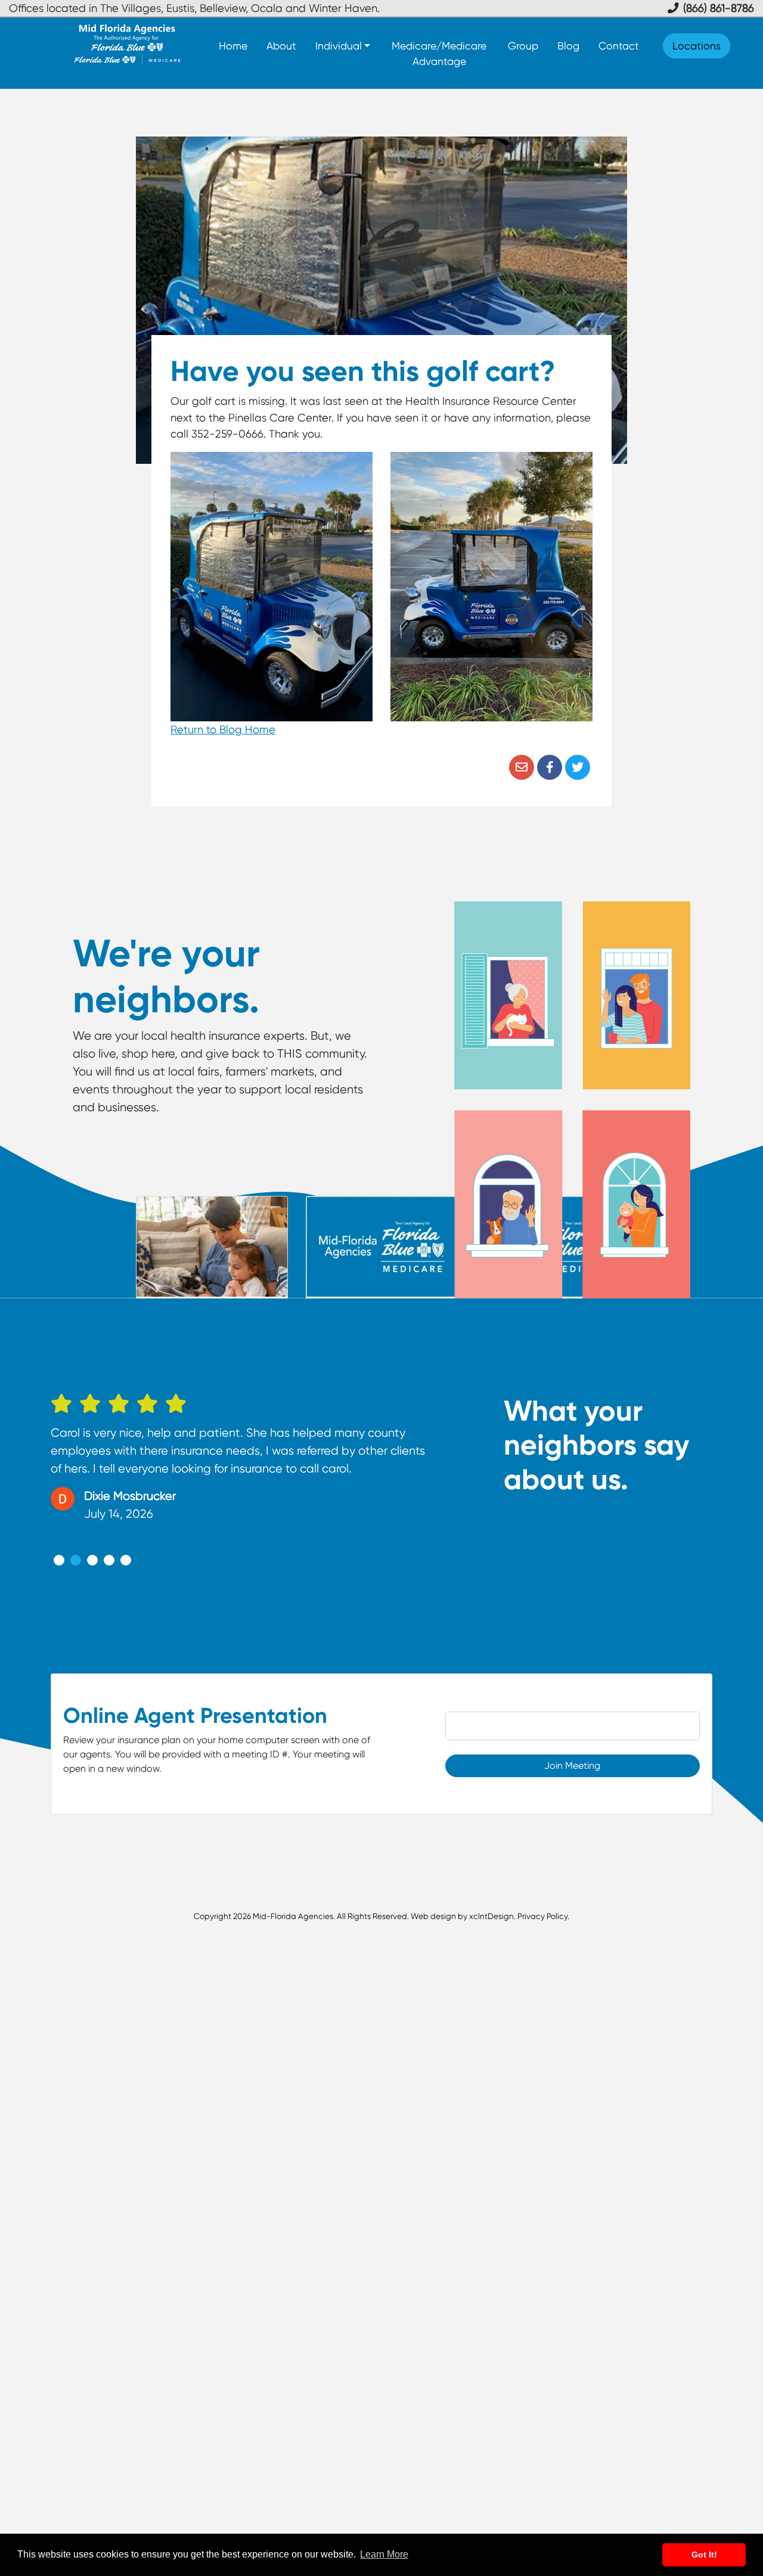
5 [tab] (126, 1560)
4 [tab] (109, 1560)
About (281, 46)
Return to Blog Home (223, 729)
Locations (697, 46)
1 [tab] (59, 1560)
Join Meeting (572, 1766)
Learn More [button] (384, 2554)
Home (233, 46)
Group (523, 46)
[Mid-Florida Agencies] (127, 44)
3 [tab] (92, 1560)
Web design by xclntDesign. (463, 1916)
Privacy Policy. (543, 1916)
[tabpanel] (240, 1463)
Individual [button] (339, 46)
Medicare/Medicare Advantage (439, 53)
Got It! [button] (704, 2555)
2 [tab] (76, 1560)
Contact (619, 46)
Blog (568, 46)
